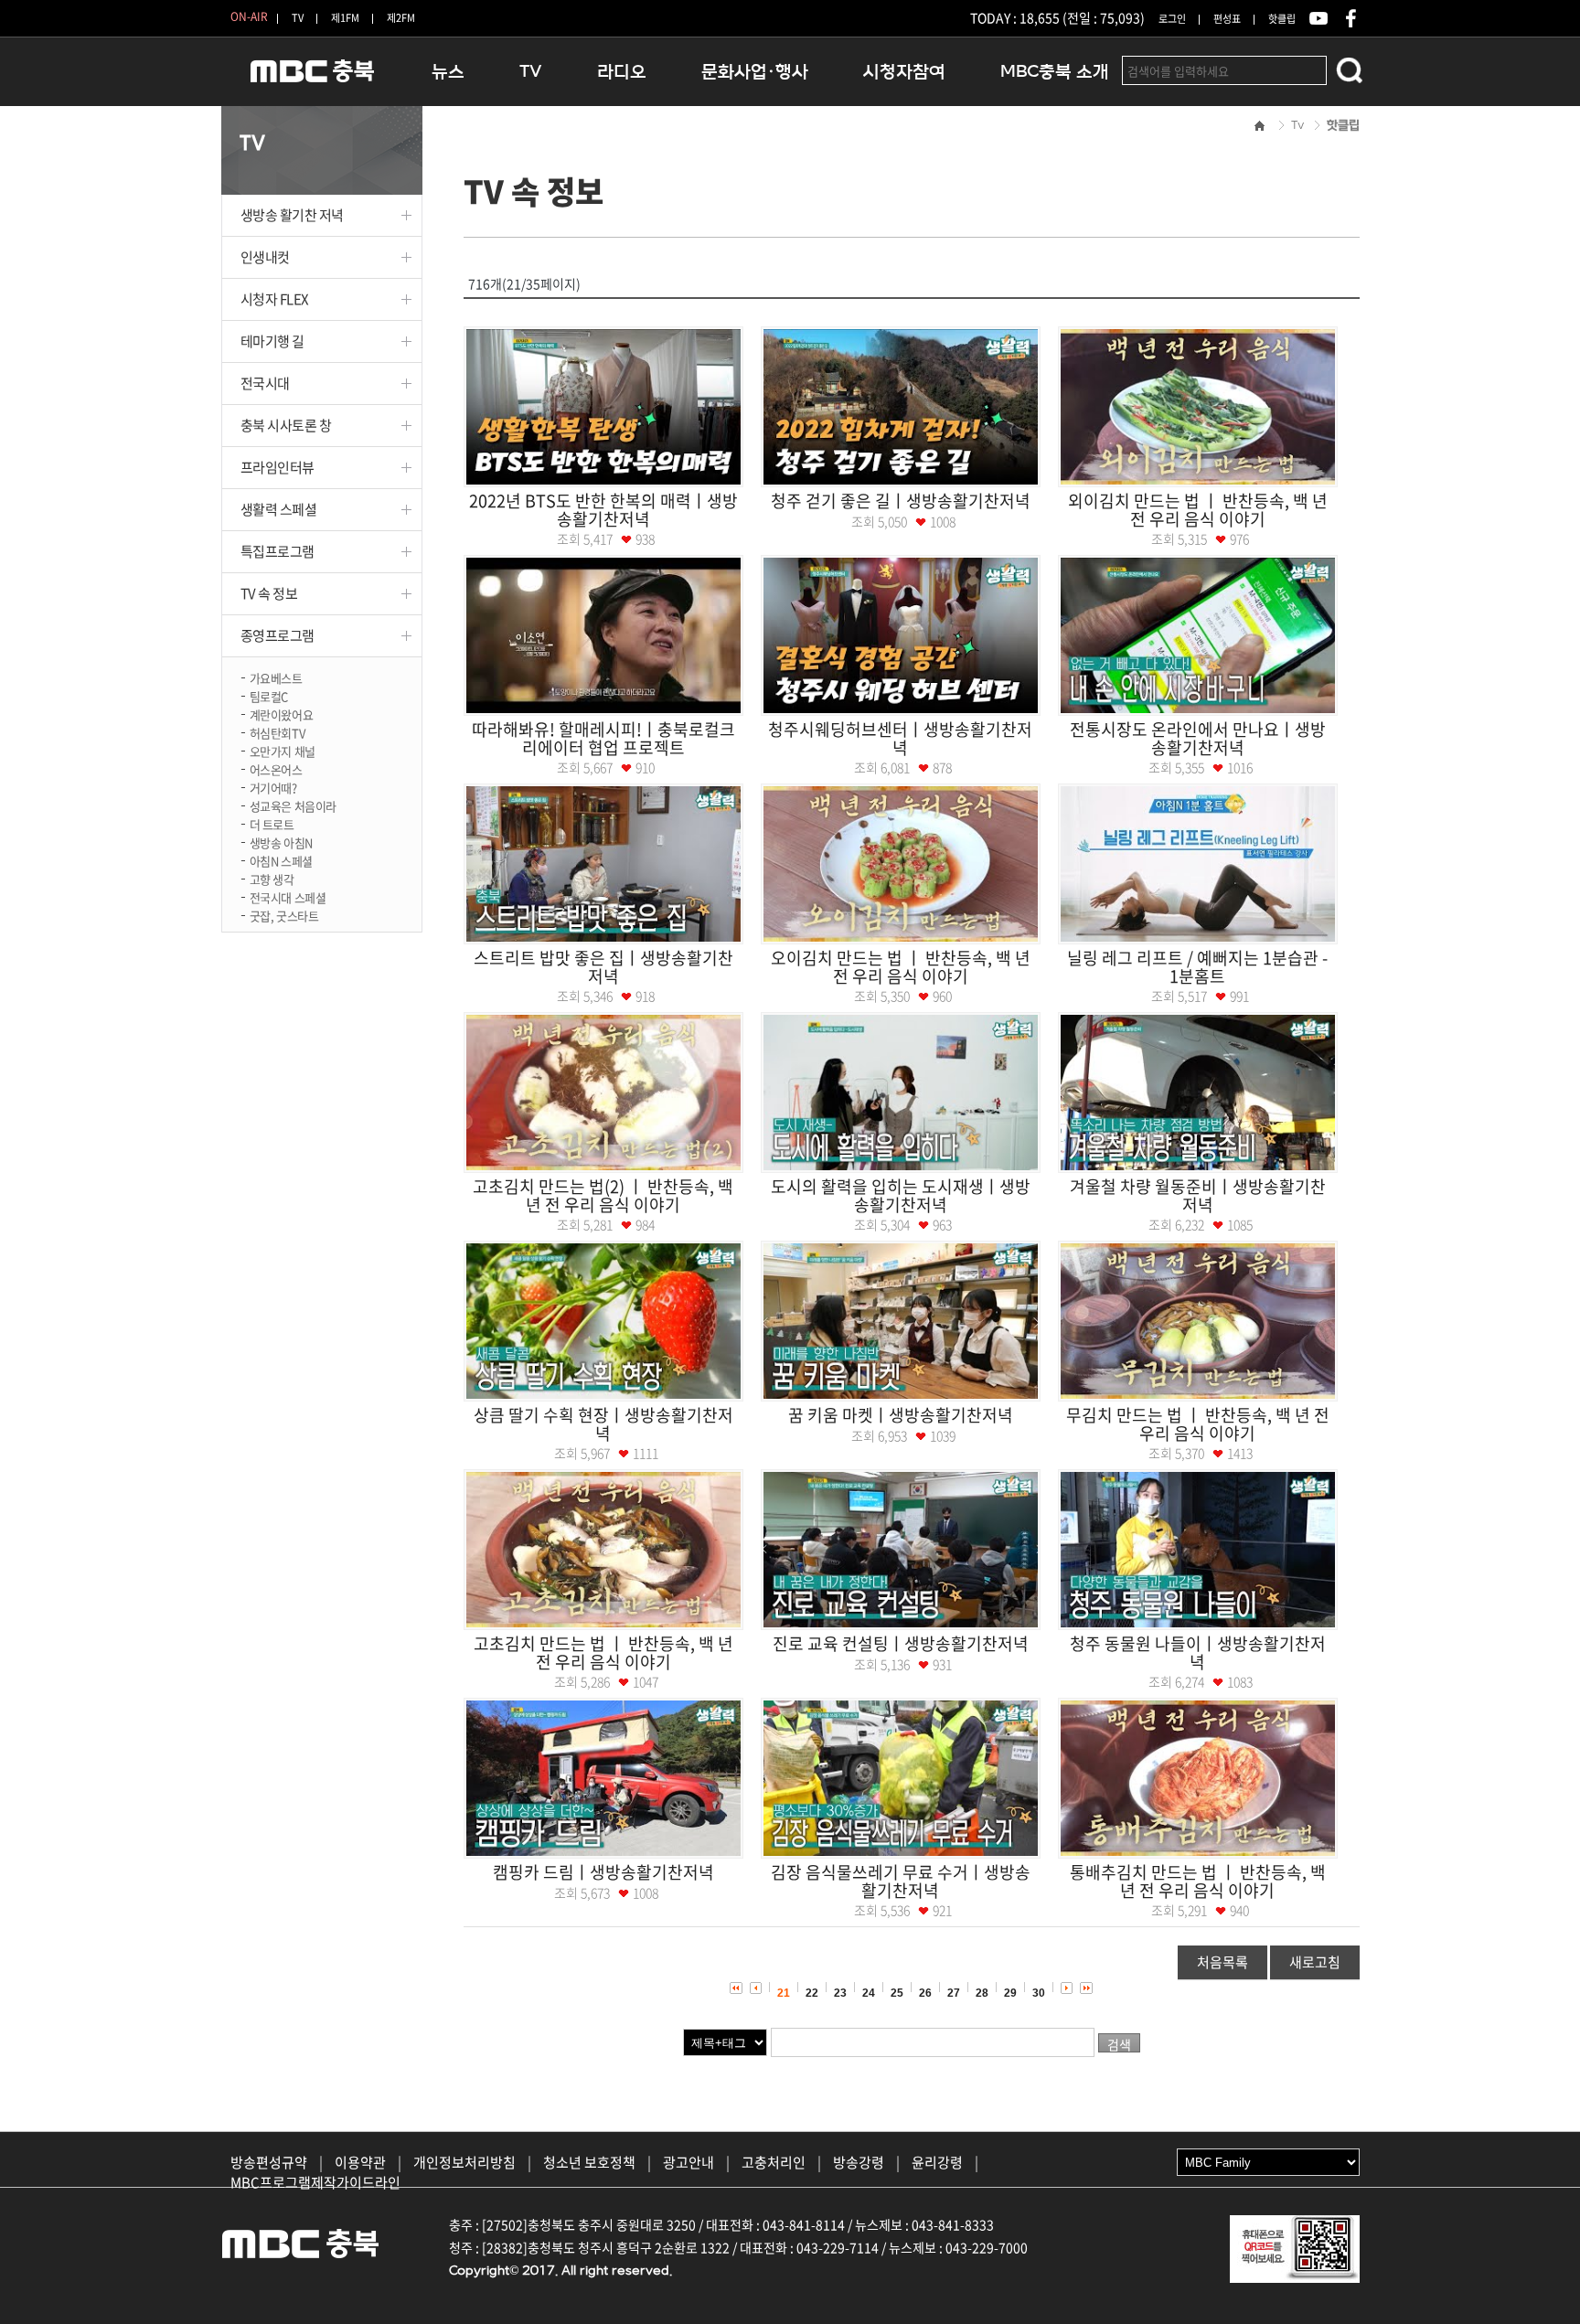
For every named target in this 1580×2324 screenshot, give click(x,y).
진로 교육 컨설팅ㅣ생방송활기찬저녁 (901, 1643)
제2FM (401, 18)
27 (954, 1993)
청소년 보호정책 (589, 2162)
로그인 (1172, 19)
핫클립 (1282, 19)
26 (925, 1993)
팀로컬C (269, 695)
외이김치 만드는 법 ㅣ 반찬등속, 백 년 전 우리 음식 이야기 (1198, 510)
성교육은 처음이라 (294, 805)
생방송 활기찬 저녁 (293, 215)
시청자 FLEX (275, 299)
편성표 (1227, 19)
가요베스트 (276, 677)
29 (1010, 1993)
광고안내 (689, 2162)
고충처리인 (774, 2162)
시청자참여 (904, 72)
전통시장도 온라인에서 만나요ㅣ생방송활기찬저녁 (1198, 738)
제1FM (345, 18)
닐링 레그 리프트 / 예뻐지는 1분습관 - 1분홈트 (1197, 967)
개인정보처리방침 (464, 2162)
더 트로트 (272, 823)
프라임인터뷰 (278, 467)
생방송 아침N (281, 842)
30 (1039, 1993)
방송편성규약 (269, 2162)
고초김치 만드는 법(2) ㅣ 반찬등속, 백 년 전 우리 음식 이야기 (603, 1195)
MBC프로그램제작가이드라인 (315, 2182)
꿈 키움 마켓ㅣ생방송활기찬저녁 (901, 1415)
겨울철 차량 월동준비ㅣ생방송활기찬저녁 (1198, 1195)
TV (298, 18)
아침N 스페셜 (281, 860)
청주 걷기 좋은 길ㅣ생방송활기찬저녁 (901, 501)
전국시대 (265, 383)
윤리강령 (937, 2162)
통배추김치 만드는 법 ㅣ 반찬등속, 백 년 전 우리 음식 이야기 (1198, 1881)
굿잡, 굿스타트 (284, 915)
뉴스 (448, 72)
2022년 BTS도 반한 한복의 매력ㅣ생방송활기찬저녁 (603, 510)
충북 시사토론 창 (286, 425)
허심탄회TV (278, 732)
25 (897, 1993)
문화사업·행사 (755, 72)
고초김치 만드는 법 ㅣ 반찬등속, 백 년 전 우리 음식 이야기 (603, 1652)
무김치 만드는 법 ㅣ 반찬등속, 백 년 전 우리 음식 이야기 (1198, 1424)
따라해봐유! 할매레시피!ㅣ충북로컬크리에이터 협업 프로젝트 (603, 738)
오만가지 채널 (283, 750)
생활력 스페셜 (279, 509)
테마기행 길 (272, 341)
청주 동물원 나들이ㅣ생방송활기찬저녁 (1198, 1652)
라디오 (622, 72)
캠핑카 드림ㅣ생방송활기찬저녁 (603, 1872)
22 (812, 1993)
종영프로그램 (278, 635)
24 (869, 1993)
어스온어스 (276, 768)
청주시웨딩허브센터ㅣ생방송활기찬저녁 (900, 738)
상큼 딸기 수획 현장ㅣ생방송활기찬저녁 (603, 1424)
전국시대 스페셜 (288, 896)
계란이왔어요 (282, 714)
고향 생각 (272, 878)
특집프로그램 (278, 551)
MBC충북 (313, 79)
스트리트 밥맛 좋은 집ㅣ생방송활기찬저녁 (603, 967)
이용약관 (360, 2162)
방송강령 (859, 2162)
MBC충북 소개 (1055, 72)
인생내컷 (265, 257)
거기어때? (273, 787)
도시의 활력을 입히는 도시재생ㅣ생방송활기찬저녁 (901, 1195)
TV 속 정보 (269, 593)
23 (840, 1993)
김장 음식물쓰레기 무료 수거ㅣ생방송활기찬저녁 (901, 1881)
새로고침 (1315, 1962)
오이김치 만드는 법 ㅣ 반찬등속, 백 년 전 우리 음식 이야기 (901, 967)
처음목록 (1222, 1962)
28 (982, 1993)
